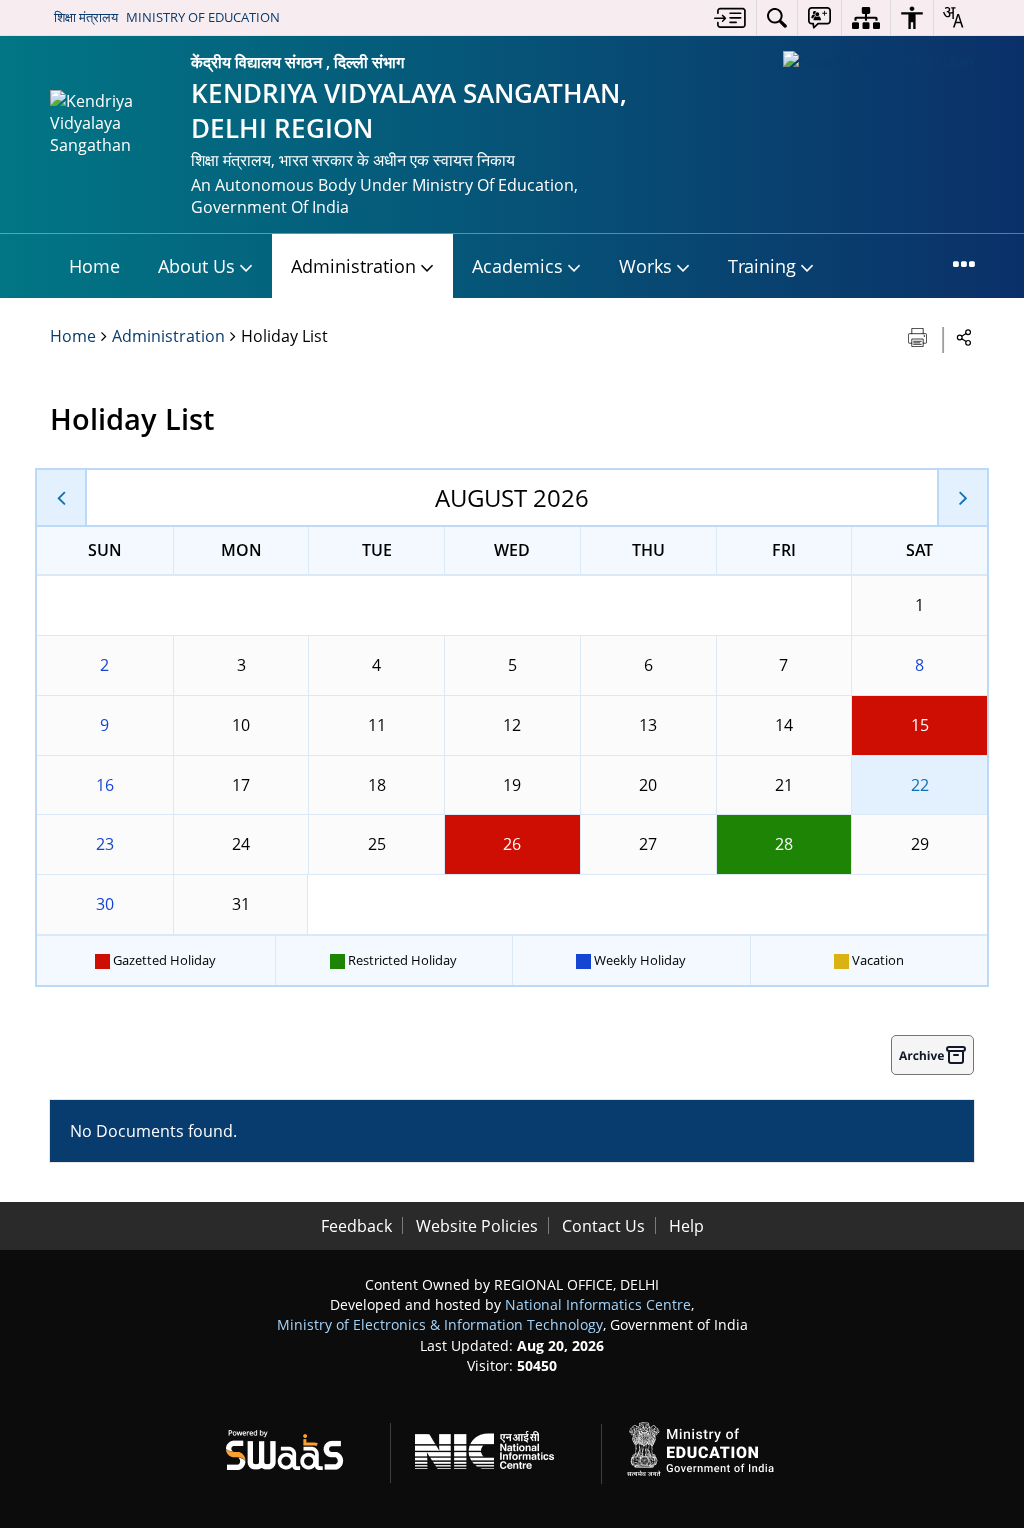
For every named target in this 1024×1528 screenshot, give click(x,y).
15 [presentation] (920, 725)
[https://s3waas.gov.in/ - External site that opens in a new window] (296, 1446)
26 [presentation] (512, 844)
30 (105, 904)
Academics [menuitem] (517, 266)
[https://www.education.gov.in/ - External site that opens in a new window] (712, 1446)
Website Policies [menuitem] (477, 1226)
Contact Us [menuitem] (603, 1226)
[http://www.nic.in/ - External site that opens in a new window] (496, 1446)
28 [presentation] (784, 844)
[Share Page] (964, 336)
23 (105, 844)
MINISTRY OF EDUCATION (203, 17)
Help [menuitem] (686, 1226)
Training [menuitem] (762, 266)
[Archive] (932, 1055)
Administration (168, 336)
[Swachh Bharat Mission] (878, 62)
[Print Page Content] (919, 335)
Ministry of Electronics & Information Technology (440, 1324)
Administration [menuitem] (353, 266)
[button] (62, 497)
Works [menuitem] (645, 266)
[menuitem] (730, 17)
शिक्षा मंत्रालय (86, 17)
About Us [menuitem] (196, 266)
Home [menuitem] (94, 266)
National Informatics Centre (598, 1304)
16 (105, 785)
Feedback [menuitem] (356, 1226)
